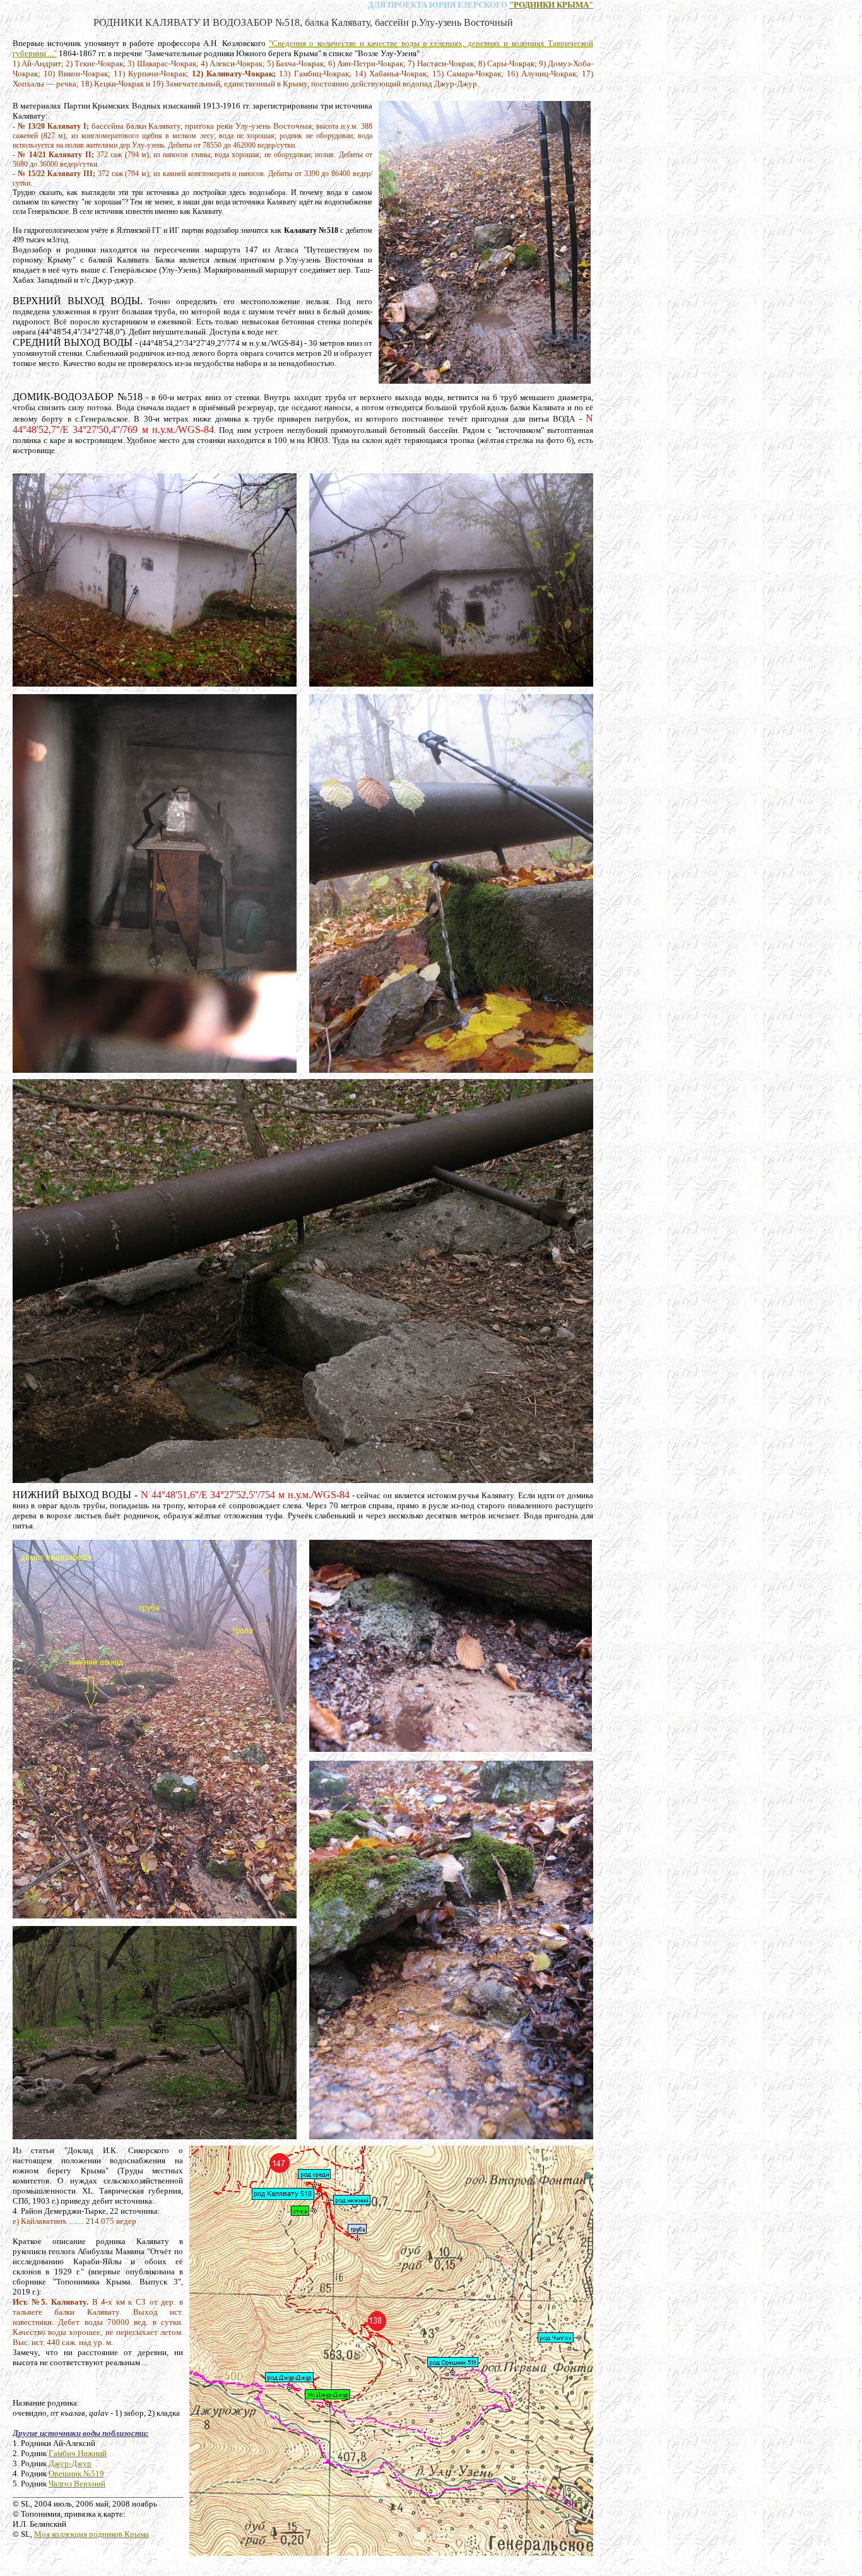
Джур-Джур (70, 2463)
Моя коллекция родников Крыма (92, 2534)
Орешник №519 (76, 2473)
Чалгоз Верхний (77, 2484)
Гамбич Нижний (78, 2453)
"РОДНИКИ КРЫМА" (551, 5)
